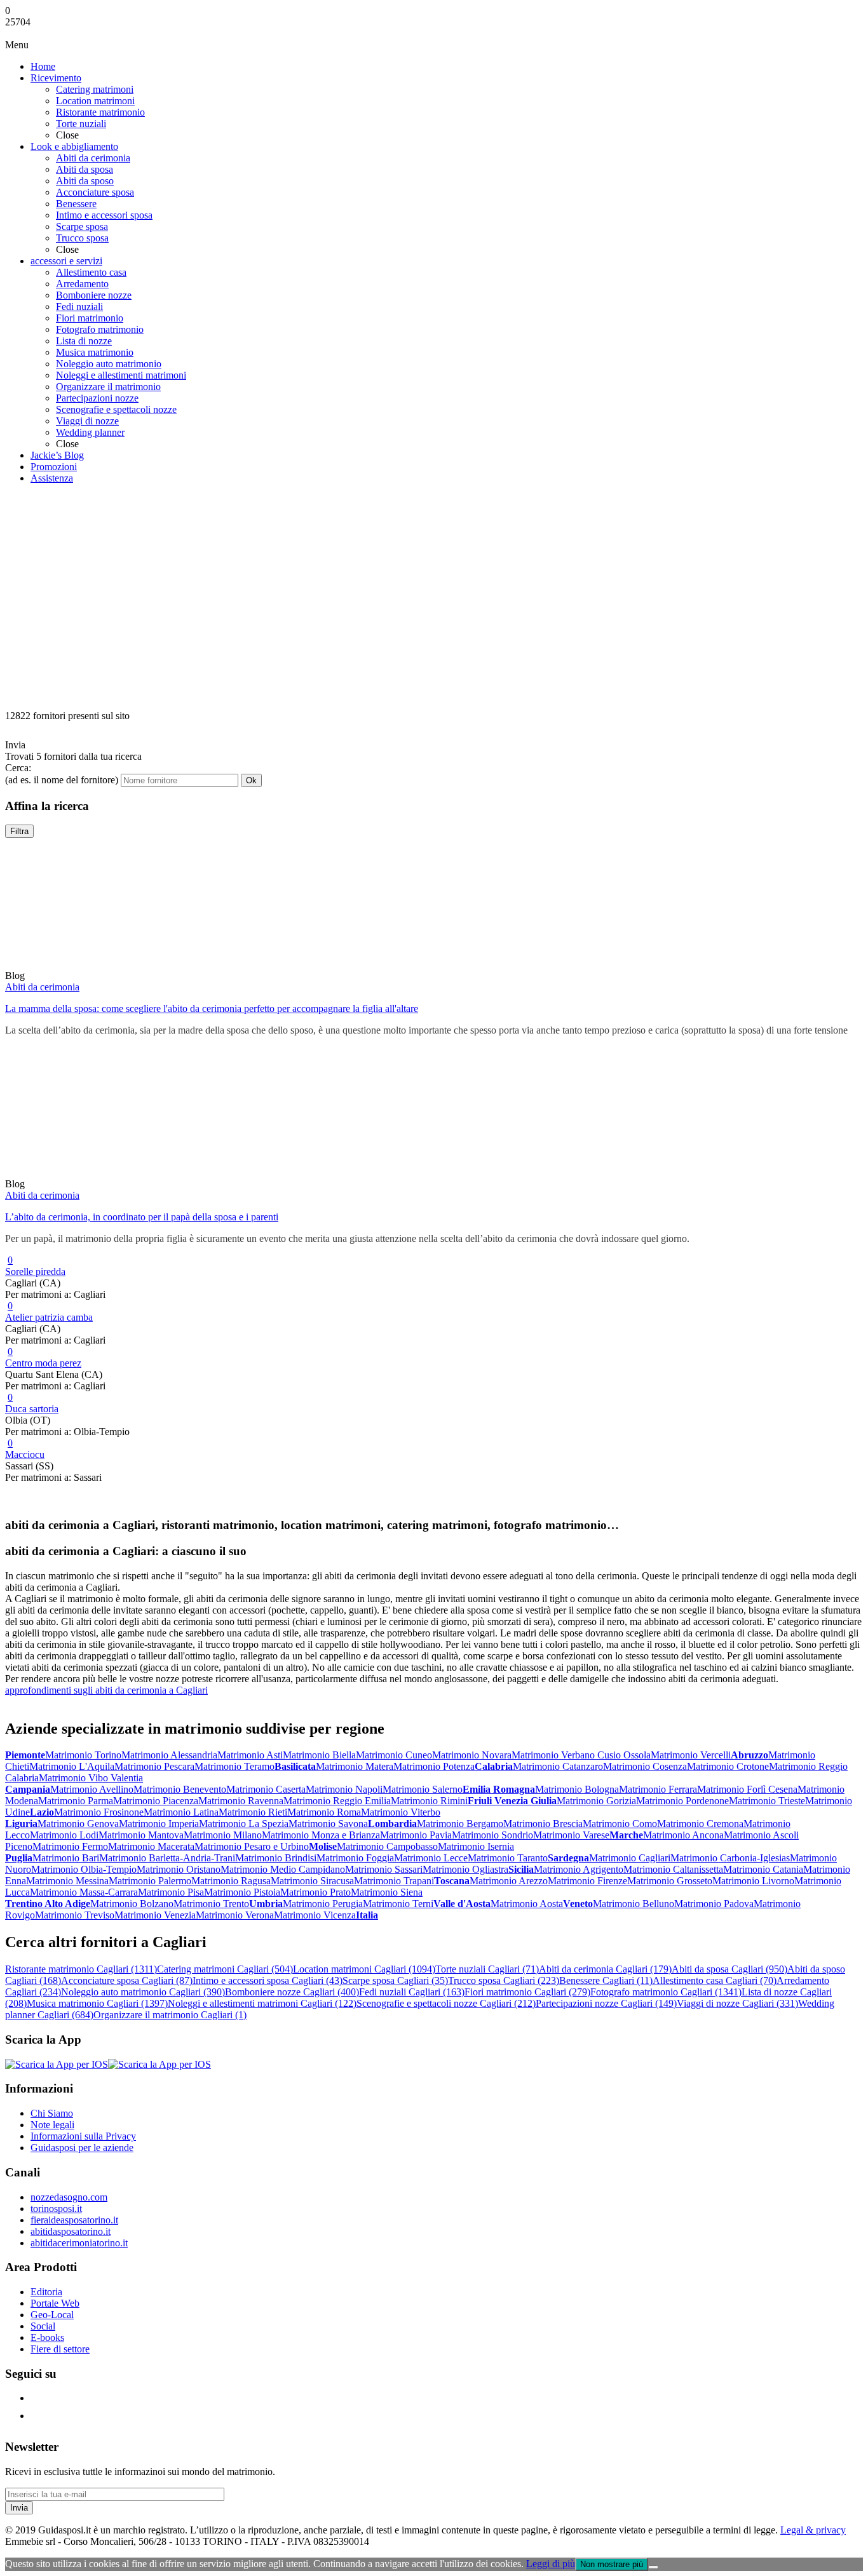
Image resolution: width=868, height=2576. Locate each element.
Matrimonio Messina (67, 1881)
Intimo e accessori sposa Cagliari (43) (268, 1980)
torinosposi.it (56, 2208)
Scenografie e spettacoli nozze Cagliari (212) (446, 2003)
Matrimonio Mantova (141, 1835)
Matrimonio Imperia (159, 1824)
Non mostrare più (612, 2564)
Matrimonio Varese (571, 1835)
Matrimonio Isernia (476, 1846)
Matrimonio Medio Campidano (283, 1869)
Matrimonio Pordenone (682, 1801)
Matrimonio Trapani (394, 1881)
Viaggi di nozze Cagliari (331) (737, 2003)
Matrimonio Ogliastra (465, 1869)
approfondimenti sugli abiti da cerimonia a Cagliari (106, 1690)
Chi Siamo (52, 2113)
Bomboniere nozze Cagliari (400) (292, 1992)
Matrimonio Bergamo (460, 1824)
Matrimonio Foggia (355, 1858)
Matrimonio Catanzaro (558, 1766)
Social (43, 2326)
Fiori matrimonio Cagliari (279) (527, 1992)
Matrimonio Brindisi (276, 1858)
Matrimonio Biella (319, 1755)
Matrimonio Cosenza (645, 1766)
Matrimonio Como (620, 1824)
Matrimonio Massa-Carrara (84, 1892)
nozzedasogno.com (69, 2197)
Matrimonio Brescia (543, 1824)
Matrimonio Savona (328, 1824)
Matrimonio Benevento (180, 1789)
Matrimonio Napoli (344, 1789)
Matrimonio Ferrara (658, 1789)
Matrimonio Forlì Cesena (747, 1789)
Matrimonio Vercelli (691, 1755)
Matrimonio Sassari (384, 1869)
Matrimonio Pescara (154, 1766)
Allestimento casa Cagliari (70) (715, 1980)
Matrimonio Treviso (75, 1915)
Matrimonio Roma (324, 1812)
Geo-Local (52, 2315)
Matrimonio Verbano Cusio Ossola (581, 1755)
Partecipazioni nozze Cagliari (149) (606, 2003)
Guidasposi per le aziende (82, 2148)
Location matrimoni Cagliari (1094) (364, 1969)
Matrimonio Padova (714, 1904)
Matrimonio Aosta (527, 1904)
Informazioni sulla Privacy (83, 2136)
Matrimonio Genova (78, 1824)
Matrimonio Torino (83, 1755)
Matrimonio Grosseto (670, 1881)
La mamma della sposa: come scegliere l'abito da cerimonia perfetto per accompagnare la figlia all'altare (212, 1008)
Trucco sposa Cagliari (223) (504, 1980)
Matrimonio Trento (211, 1904)
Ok (251, 780)
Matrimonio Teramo (234, 1766)
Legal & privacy (813, 2530)
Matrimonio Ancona (683, 1835)
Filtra (19, 831)
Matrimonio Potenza (434, 1766)
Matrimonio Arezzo (509, 1881)
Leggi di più (551, 2564)
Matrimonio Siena (387, 1892)
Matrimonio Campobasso (387, 1846)
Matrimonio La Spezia (244, 1824)
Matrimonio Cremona (700, 1824)
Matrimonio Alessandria (169, 1755)
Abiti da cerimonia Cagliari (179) (605, 1969)
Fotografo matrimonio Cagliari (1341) (666, 1992)
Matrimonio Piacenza (156, 1801)
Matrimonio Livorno (753, 1881)
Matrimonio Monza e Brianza (321, 1835)
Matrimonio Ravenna (241, 1801)
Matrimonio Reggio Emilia (337, 1801)
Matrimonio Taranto (508, 1858)
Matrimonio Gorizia (596, 1801)
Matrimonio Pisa (171, 1892)
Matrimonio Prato (315, 1892)
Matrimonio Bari (66, 1858)
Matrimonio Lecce (431, 1858)
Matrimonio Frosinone (99, 1812)
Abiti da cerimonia (42, 987)
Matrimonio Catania (763, 1869)
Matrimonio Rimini (429, 1801)
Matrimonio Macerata (151, 1846)
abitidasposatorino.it (71, 2231)
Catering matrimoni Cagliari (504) (225, 1969)
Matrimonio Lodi (64, 1835)
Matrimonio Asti (250, 1755)
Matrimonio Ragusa (231, 1881)
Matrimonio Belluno (634, 1904)
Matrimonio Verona (235, 1915)
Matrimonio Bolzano (132, 1904)
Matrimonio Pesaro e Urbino (252, 1846)
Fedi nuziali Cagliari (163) (412, 1992)
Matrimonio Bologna (577, 1789)
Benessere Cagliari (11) (606, 1980)
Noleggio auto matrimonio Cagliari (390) (143, 1992)
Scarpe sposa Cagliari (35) (395, 1980)
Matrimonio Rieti (253, 1812)
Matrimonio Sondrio (492, 1835)
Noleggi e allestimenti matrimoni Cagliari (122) (262, 2003)
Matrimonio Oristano (179, 1869)
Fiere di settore (60, 2349)
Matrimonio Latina (181, 1812)
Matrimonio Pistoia (242, 1892)
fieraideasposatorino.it (74, 2220)
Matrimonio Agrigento (579, 1869)
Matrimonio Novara (472, 1755)
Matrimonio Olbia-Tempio (84, 1869)
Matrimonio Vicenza (315, 1915)
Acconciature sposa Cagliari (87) (127, 1980)
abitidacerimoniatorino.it (79, 2243)
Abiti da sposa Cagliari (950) (729, 1969)
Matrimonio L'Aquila (72, 1766)
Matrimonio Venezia (155, 1915)
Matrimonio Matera (355, 1766)
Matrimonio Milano (223, 1835)
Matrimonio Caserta (266, 1789)
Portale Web (55, 2303)
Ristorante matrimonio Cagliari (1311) (81, 1969)
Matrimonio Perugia (323, 1904)
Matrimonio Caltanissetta (673, 1869)
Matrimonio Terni (398, 1904)
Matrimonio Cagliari (630, 1858)
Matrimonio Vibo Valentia (91, 1778)
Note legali (52, 2125)
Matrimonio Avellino (92, 1789)
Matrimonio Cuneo (394, 1755)
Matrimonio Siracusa (312, 1881)
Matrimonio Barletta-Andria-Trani (167, 1858)
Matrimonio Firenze (587, 1881)
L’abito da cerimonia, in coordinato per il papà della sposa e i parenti (142, 1217)
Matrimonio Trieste (767, 1801)
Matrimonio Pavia (416, 1835)
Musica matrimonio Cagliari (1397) (97, 2003)
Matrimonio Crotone (728, 1766)
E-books (47, 2337)
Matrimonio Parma (76, 1801)
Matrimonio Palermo (150, 1881)
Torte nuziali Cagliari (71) (487, 1969)
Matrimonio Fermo (70, 1846)
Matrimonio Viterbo (401, 1812)
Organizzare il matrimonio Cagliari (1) (170, 2015)
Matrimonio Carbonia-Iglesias (730, 1858)
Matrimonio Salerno (423, 1789)
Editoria (46, 2292)
